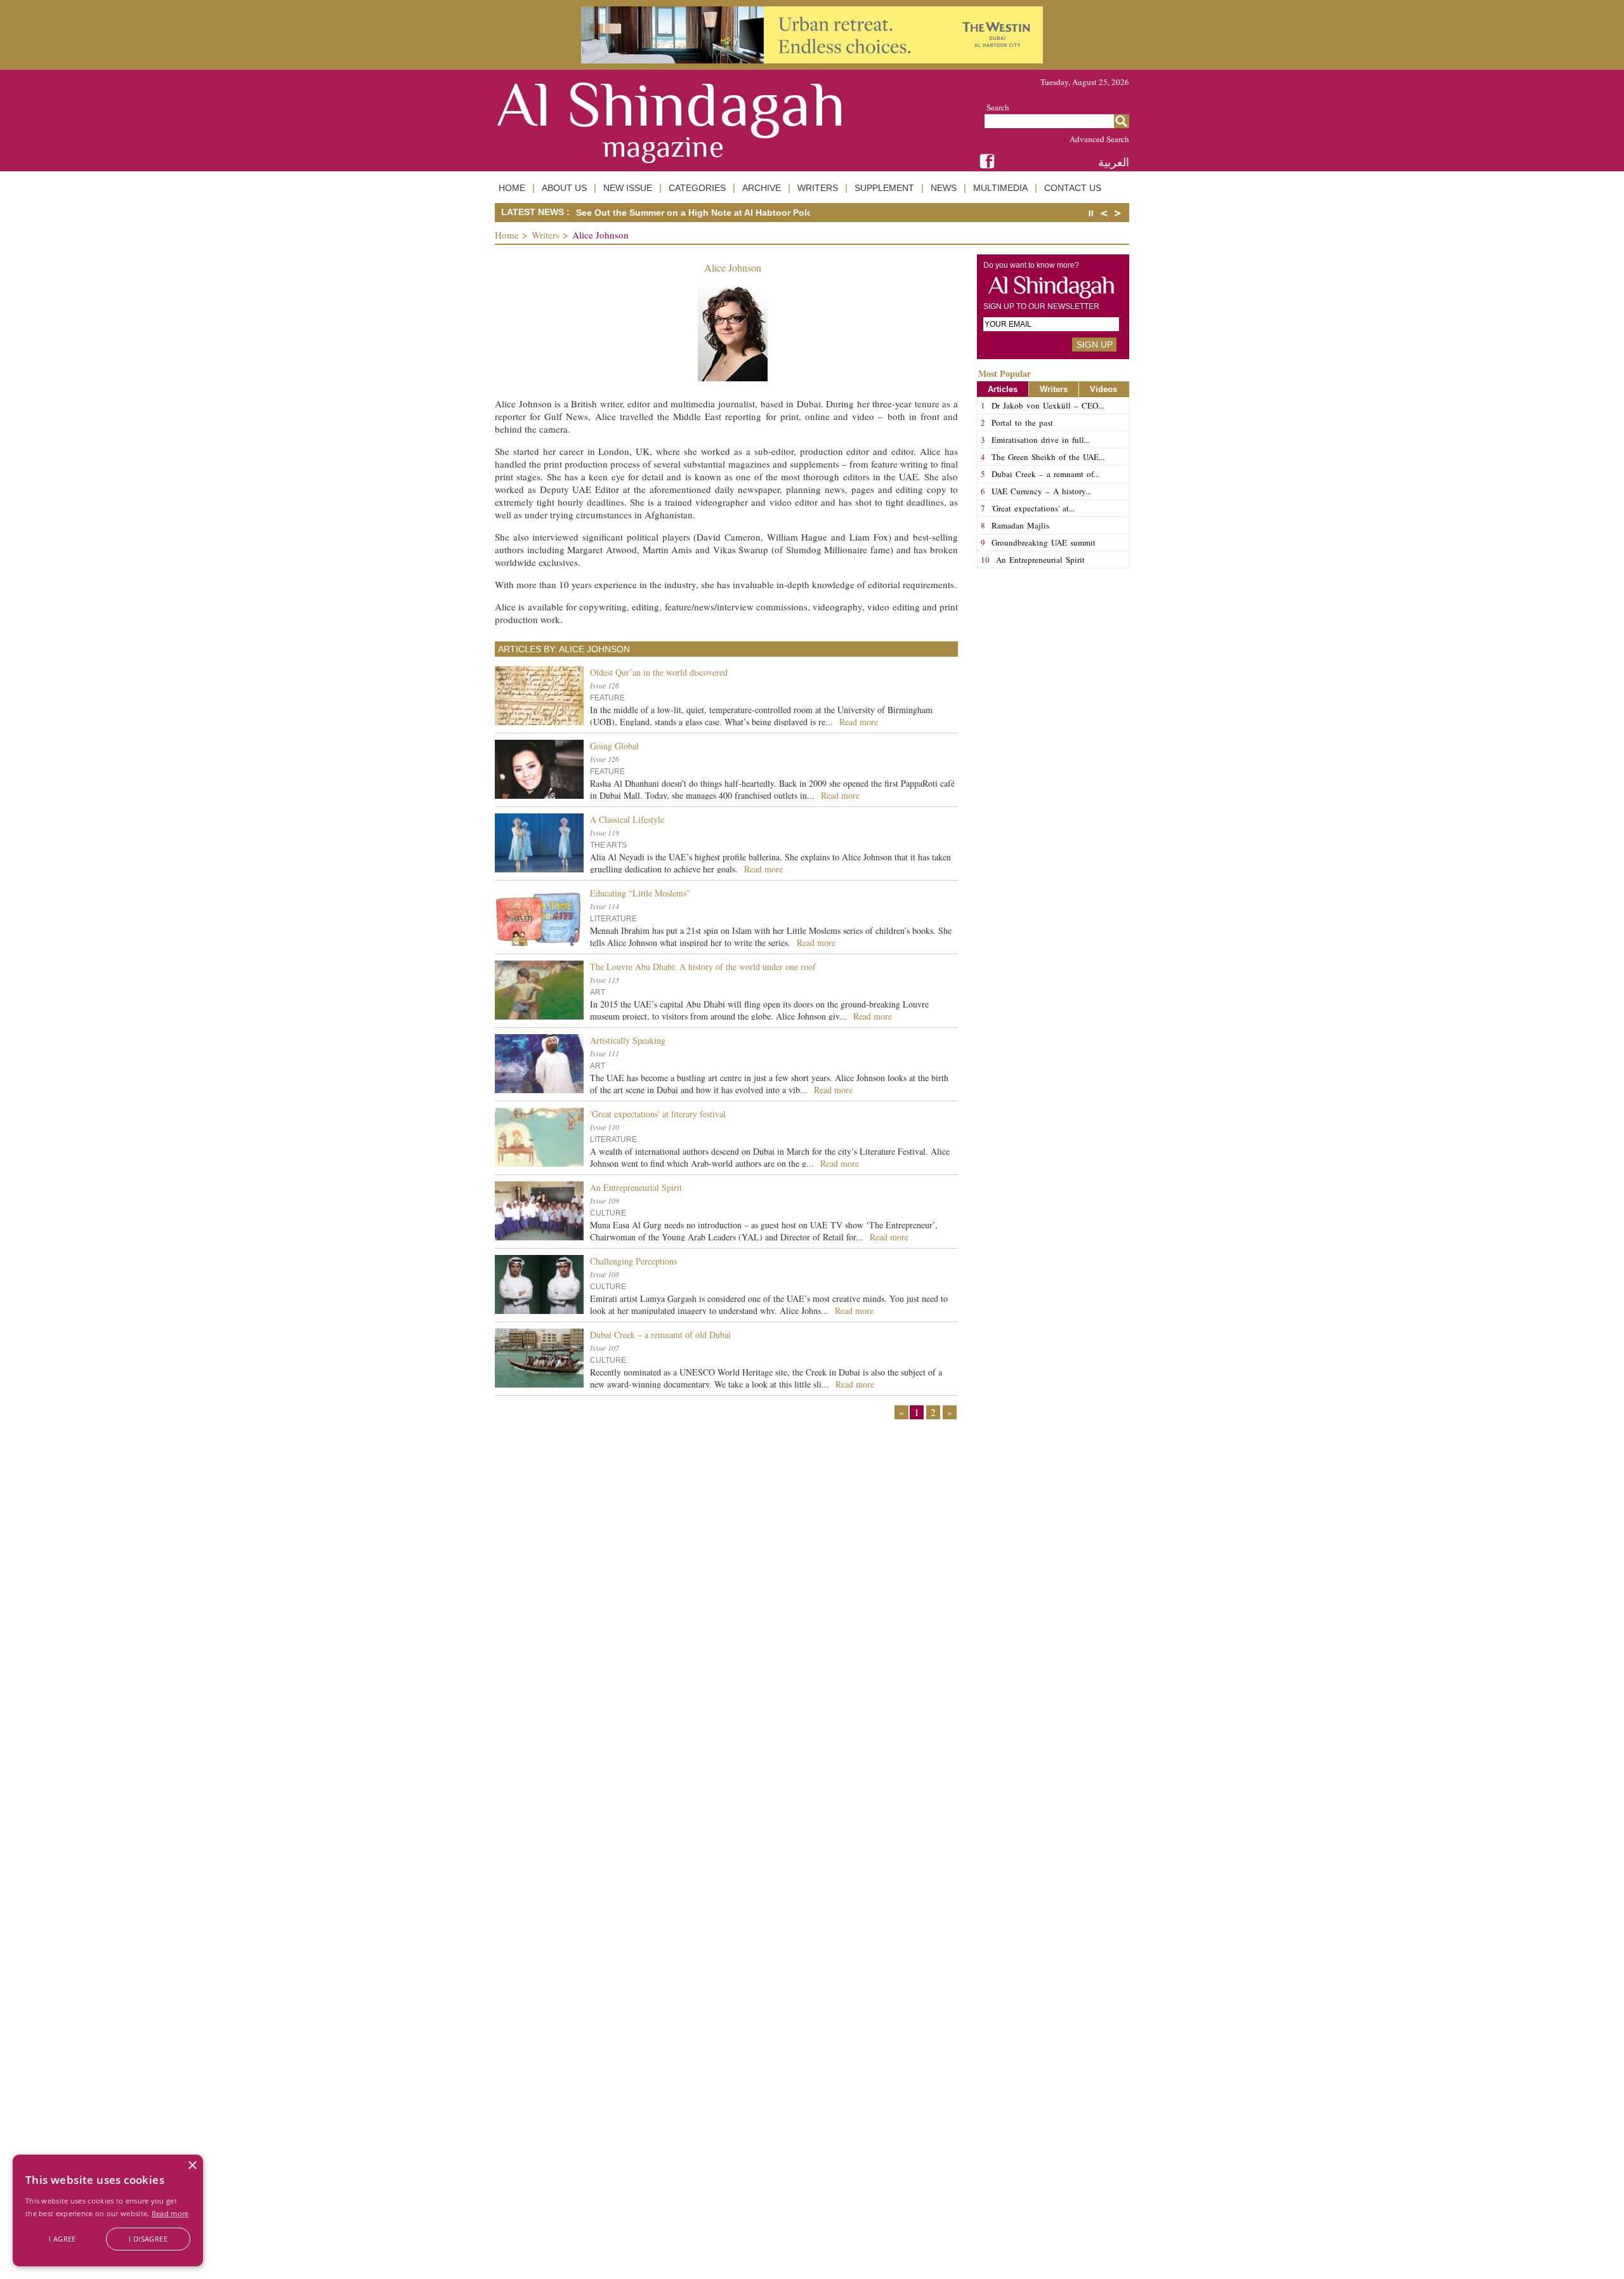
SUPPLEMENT (884, 188)
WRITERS (818, 188)
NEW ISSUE (628, 188)
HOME (512, 188)
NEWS (944, 188)
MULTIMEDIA (1000, 188)
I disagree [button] (148, 2239)
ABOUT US (564, 188)
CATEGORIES (697, 188)
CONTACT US (1073, 188)
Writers (546, 235)
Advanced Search (1099, 139)
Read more (170, 2213)
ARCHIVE (762, 188)
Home (507, 235)
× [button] (192, 2166)
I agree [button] (62, 2239)
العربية (1114, 162)
